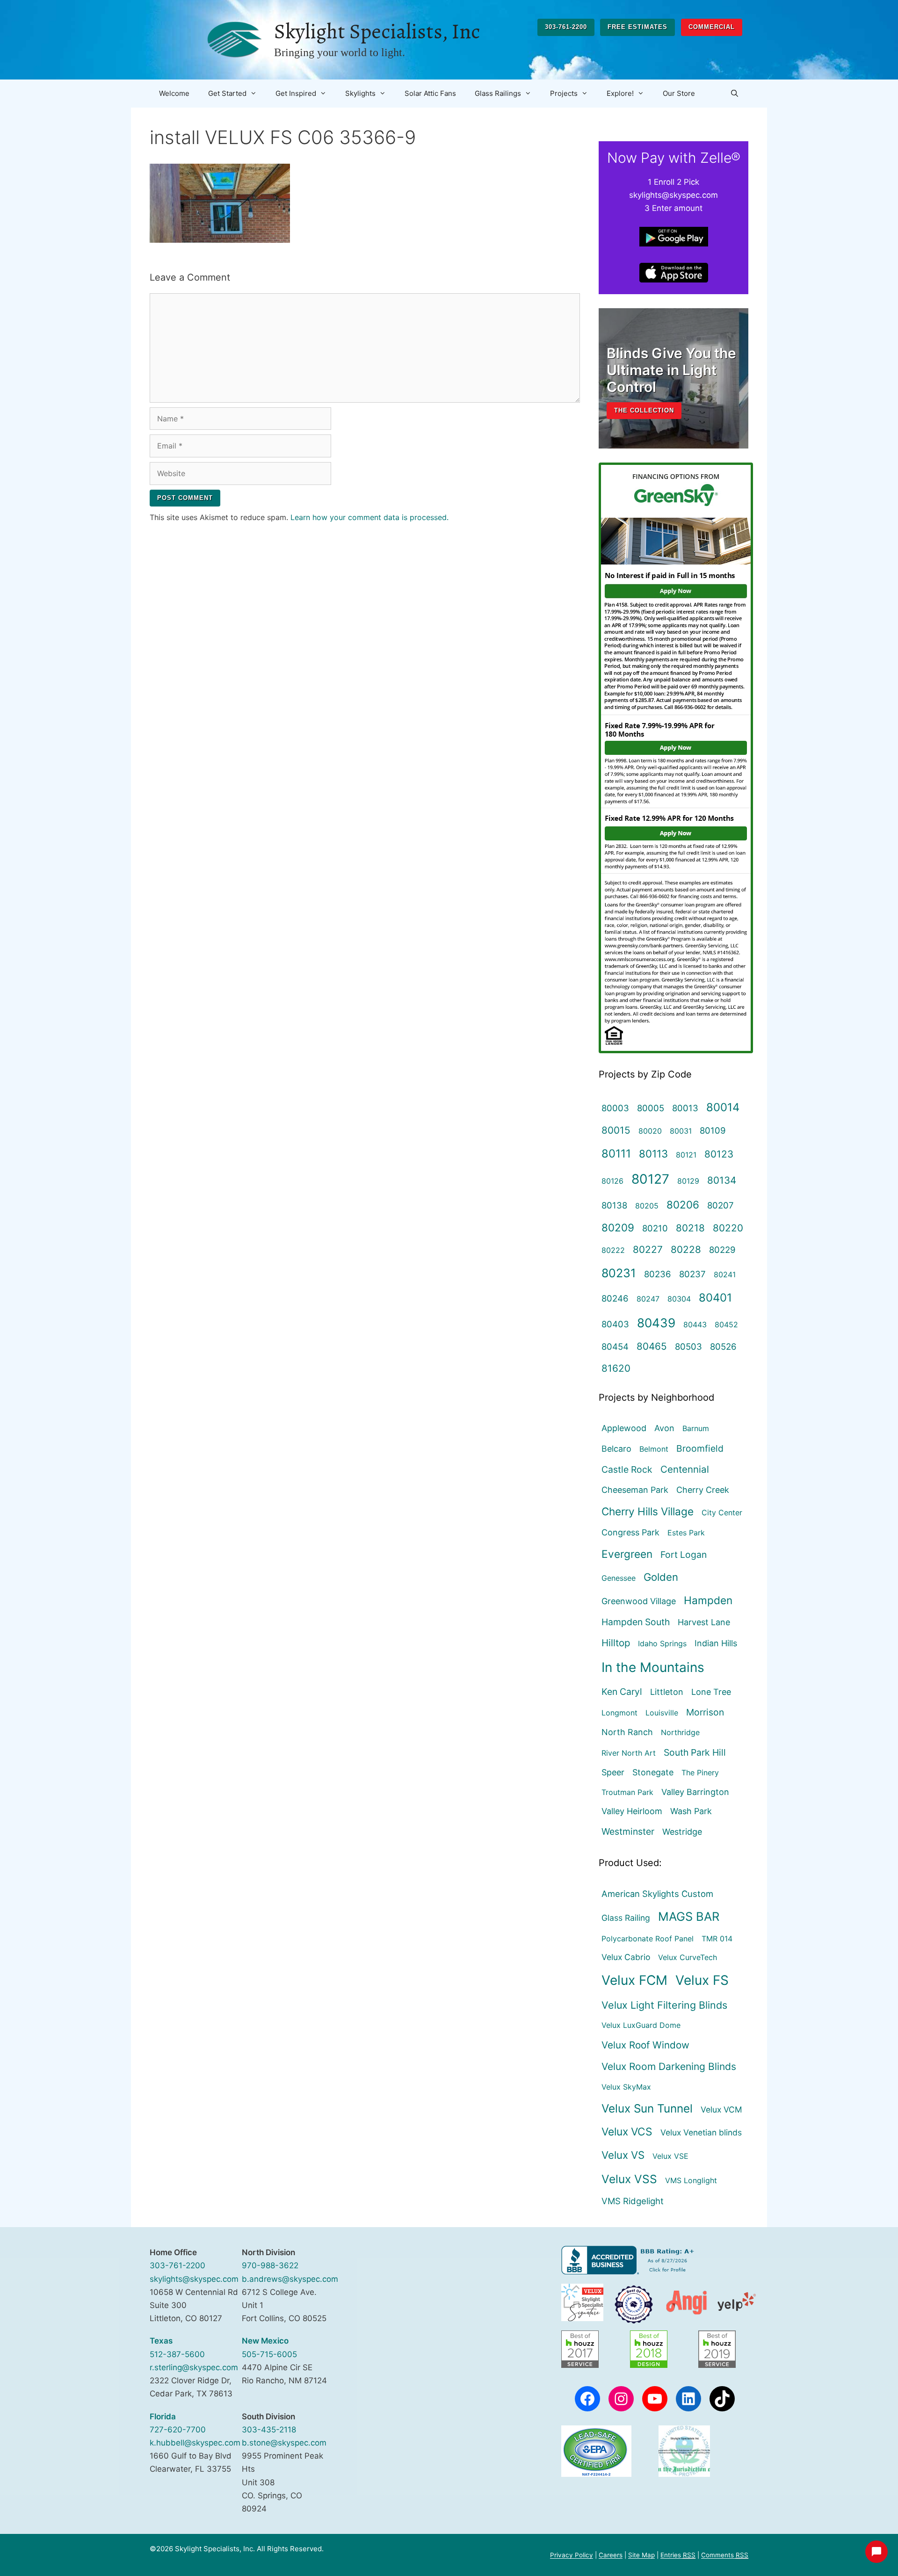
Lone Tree (711, 1692)
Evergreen (627, 1554)
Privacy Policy (572, 2555)
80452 (726, 1324)
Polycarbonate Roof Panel (648, 1939)
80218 (690, 1228)
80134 (722, 1180)
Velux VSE (670, 2156)
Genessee (619, 1578)
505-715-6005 (269, 2354)
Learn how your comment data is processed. (369, 517)
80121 (686, 1155)
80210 (655, 1228)
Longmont (619, 1713)
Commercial (712, 27)
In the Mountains (653, 1667)
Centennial (685, 1469)
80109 (713, 1130)
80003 (615, 1108)
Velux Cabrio (626, 1957)
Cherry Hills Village (648, 1511)
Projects (564, 93)
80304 (679, 1299)
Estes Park (686, 1533)
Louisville (662, 1713)
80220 (728, 1228)
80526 (723, 1346)
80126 (612, 1181)
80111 (616, 1154)
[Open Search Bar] (735, 94)
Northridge (680, 1732)
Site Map (641, 2555)
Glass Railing (626, 1918)
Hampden (708, 1600)
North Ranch (627, 1732)
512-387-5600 (177, 2354)
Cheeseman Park (635, 1490)
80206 (683, 1205)
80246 (615, 1298)
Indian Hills (716, 1643)
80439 (656, 1323)
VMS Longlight (691, 2180)
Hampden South (636, 1622)
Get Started (227, 93)
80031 (681, 1131)
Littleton (667, 1692)
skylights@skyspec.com (194, 2279)
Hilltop (616, 1643)
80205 (647, 1206)
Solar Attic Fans (430, 93)
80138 (614, 1205)
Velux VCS (627, 2132)
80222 (613, 1250)
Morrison (705, 1712)
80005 (651, 1108)
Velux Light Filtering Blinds (664, 2005)
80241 (725, 1274)
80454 (615, 1346)
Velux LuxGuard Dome (641, 2025)
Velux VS (623, 2155)
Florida (163, 2417)
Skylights (360, 93)
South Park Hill (695, 1752)
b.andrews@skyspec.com (290, 2279)
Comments (725, 2555)
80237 (692, 1274)
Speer (613, 1772)
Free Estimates (637, 27)
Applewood (624, 1428)
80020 (650, 1131)
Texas (161, 2341)
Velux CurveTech (688, 1957)
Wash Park (691, 1811)
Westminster (628, 1831)
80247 (648, 1299)
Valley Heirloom (632, 1811)
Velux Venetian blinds (701, 2132)
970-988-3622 (270, 2265)
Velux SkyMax (626, 2087)
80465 (652, 1346)
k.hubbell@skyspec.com (195, 2443)
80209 (618, 1227)
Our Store (679, 93)
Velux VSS (629, 2179)
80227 (648, 1249)
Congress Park (630, 1532)
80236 (658, 1274)
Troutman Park (627, 1792)
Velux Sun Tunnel (647, 2108)
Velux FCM (634, 1980)
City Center (722, 1512)
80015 (616, 1130)
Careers (611, 2555)
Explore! (620, 93)
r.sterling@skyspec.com (194, 2367)
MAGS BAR (689, 1916)
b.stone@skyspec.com (284, 2443)
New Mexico (265, 2341)
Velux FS (702, 1980)
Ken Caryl (622, 1692)
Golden (661, 1577)
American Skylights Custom (657, 1894)
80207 (721, 1205)
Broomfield (700, 1448)
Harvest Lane (704, 1622)
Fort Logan (684, 1555)
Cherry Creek (703, 1490)
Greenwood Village (639, 1601)
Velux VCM (721, 2109)
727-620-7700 (178, 2430)
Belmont (654, 1449)
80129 (688, 1181)
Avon (664, 1428)
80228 (686, 1249)
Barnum (696, 1428)
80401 (715, 1298)
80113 (653, 1154)
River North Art (629, 1753)
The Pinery (700, 1773)
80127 (650, 1179)
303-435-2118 (269, 2430)
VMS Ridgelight (633, 2201)
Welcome (174, 93)
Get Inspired (296, 93)
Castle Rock (627, 1469)
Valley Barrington (695, 1792)
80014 (723, 1107)
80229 (722, 1250)
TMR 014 (717, 1939)
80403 (615, 1324)
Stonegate (653, 1772)
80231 (619, 1273)
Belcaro (616, 1449)
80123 (719, 1154)
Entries (678, 2555)
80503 (688, 1346)
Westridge (682, 1832)
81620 (616, 1368)
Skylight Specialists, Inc (377, 31)
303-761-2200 (566, 27)
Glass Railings (498, 93)
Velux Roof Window (645, 2045)
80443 (695, 1324)
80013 (685, 1108)
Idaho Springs (662, 1643)
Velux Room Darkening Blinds (669, 2066)
